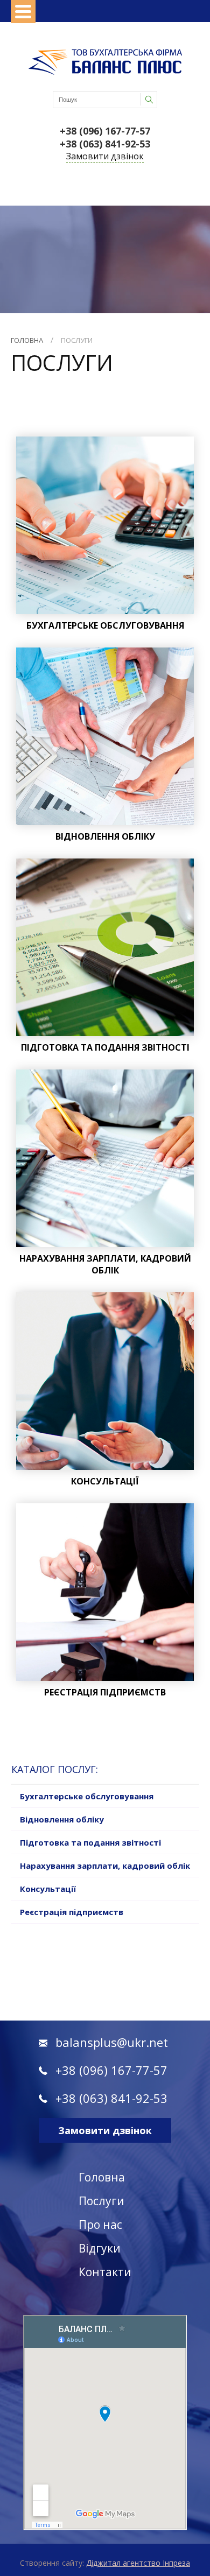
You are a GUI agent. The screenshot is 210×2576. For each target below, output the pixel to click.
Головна (27, 340)
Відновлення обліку (62, 1819)
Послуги (77, 340)
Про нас (100, 2225)
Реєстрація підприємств (72, 1912)
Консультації (48, 1889)
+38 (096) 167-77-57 (105, 131)
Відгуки (100, 2248)
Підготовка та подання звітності (90, 1842)
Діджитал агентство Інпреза (138, 2563)
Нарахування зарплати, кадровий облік (105, 1866)
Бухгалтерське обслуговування (87, 1796)
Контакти (105, 2272)
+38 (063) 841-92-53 (105, 144)
